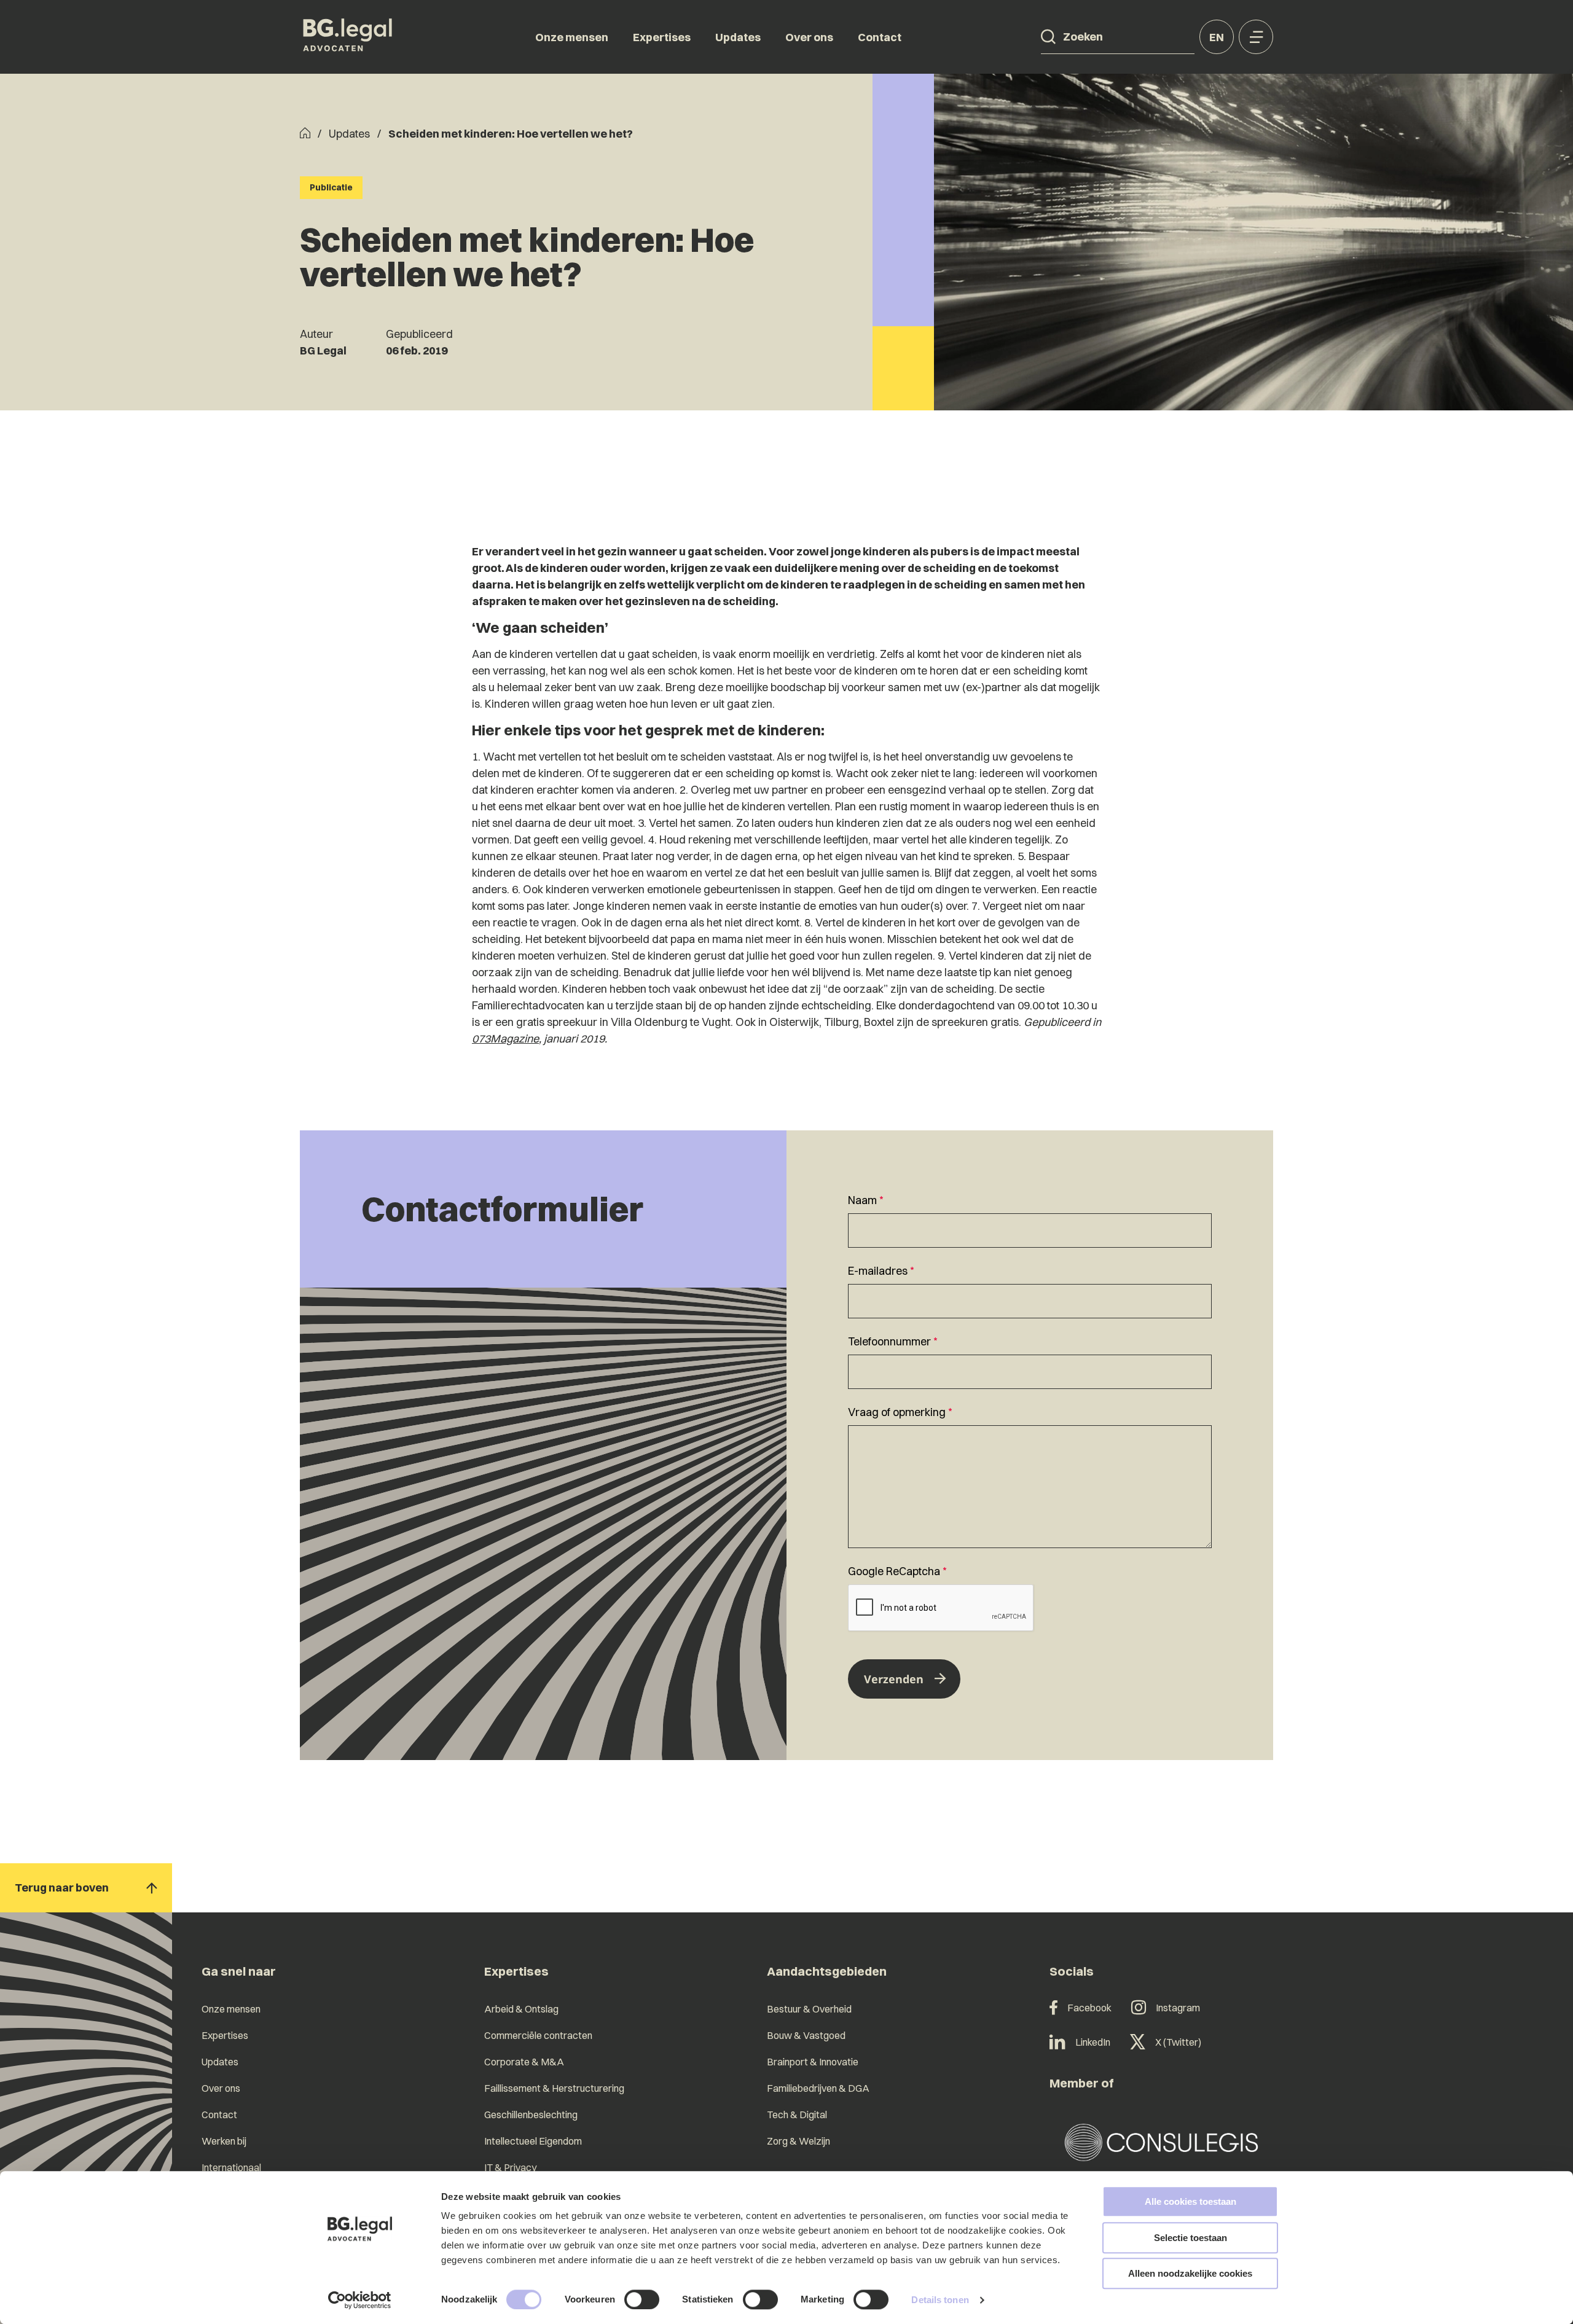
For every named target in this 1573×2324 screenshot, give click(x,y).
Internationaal (231, 2167)
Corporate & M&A (524, 2062)
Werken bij (224, 2141)
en (1217, 37)
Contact (880, 37)
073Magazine (505, 1039)
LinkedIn (1093, 2042)
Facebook (1089, 2008)
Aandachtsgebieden (827, 1971)
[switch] (642, 2299)
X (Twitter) (1178, 2042)
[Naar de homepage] (348, 37)
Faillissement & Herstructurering (554, 2088)
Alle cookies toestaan (1191, 2201)
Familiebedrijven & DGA (818, 2088)
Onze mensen (572, 37)
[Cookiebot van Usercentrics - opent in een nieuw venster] (360, 2300)
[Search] (1048, 37)
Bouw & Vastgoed (806, 2035)
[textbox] (1030, 1220)
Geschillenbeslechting (531, 2115)
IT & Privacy (510, 2167)
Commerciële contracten (538, 2035)
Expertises (662, 37)
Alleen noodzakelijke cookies (1190, 2273)
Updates (738, 37)
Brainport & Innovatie (813, 2062)
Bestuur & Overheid (809, 2009)
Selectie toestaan (1191, 2238)
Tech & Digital (797, 2115)
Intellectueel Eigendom (533, 2141)
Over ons (809, 37)
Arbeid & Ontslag (521, 2009)
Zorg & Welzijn (798, 2141)
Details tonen (940, 2300)
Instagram (1178, 2008)
